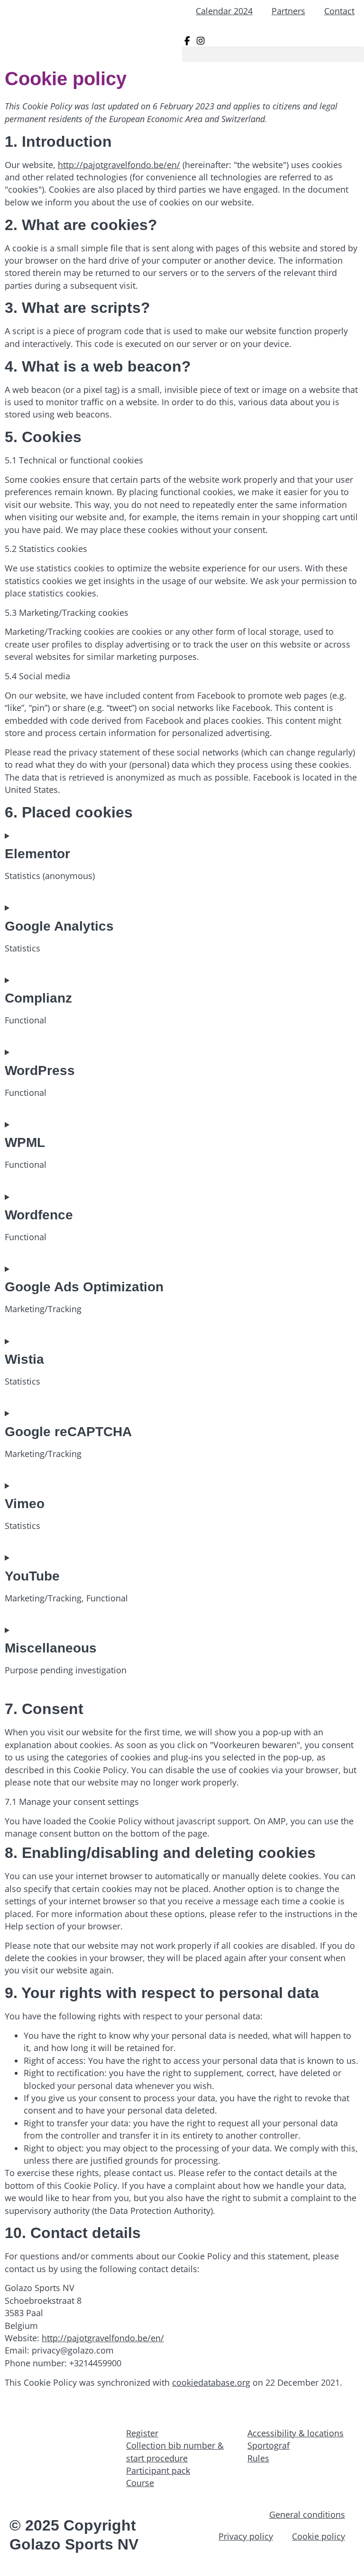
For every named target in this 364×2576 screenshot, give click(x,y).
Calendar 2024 (224, 11)
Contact (339, 11)
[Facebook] (188, 41)
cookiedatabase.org (211, 2382)
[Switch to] (355, 28)
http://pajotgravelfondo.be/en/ (119, 165)
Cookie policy (318, 2536)
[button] (273, 54)
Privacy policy (246, 2536)
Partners (288, 11)
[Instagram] (200, 41)
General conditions (307, 2514)
